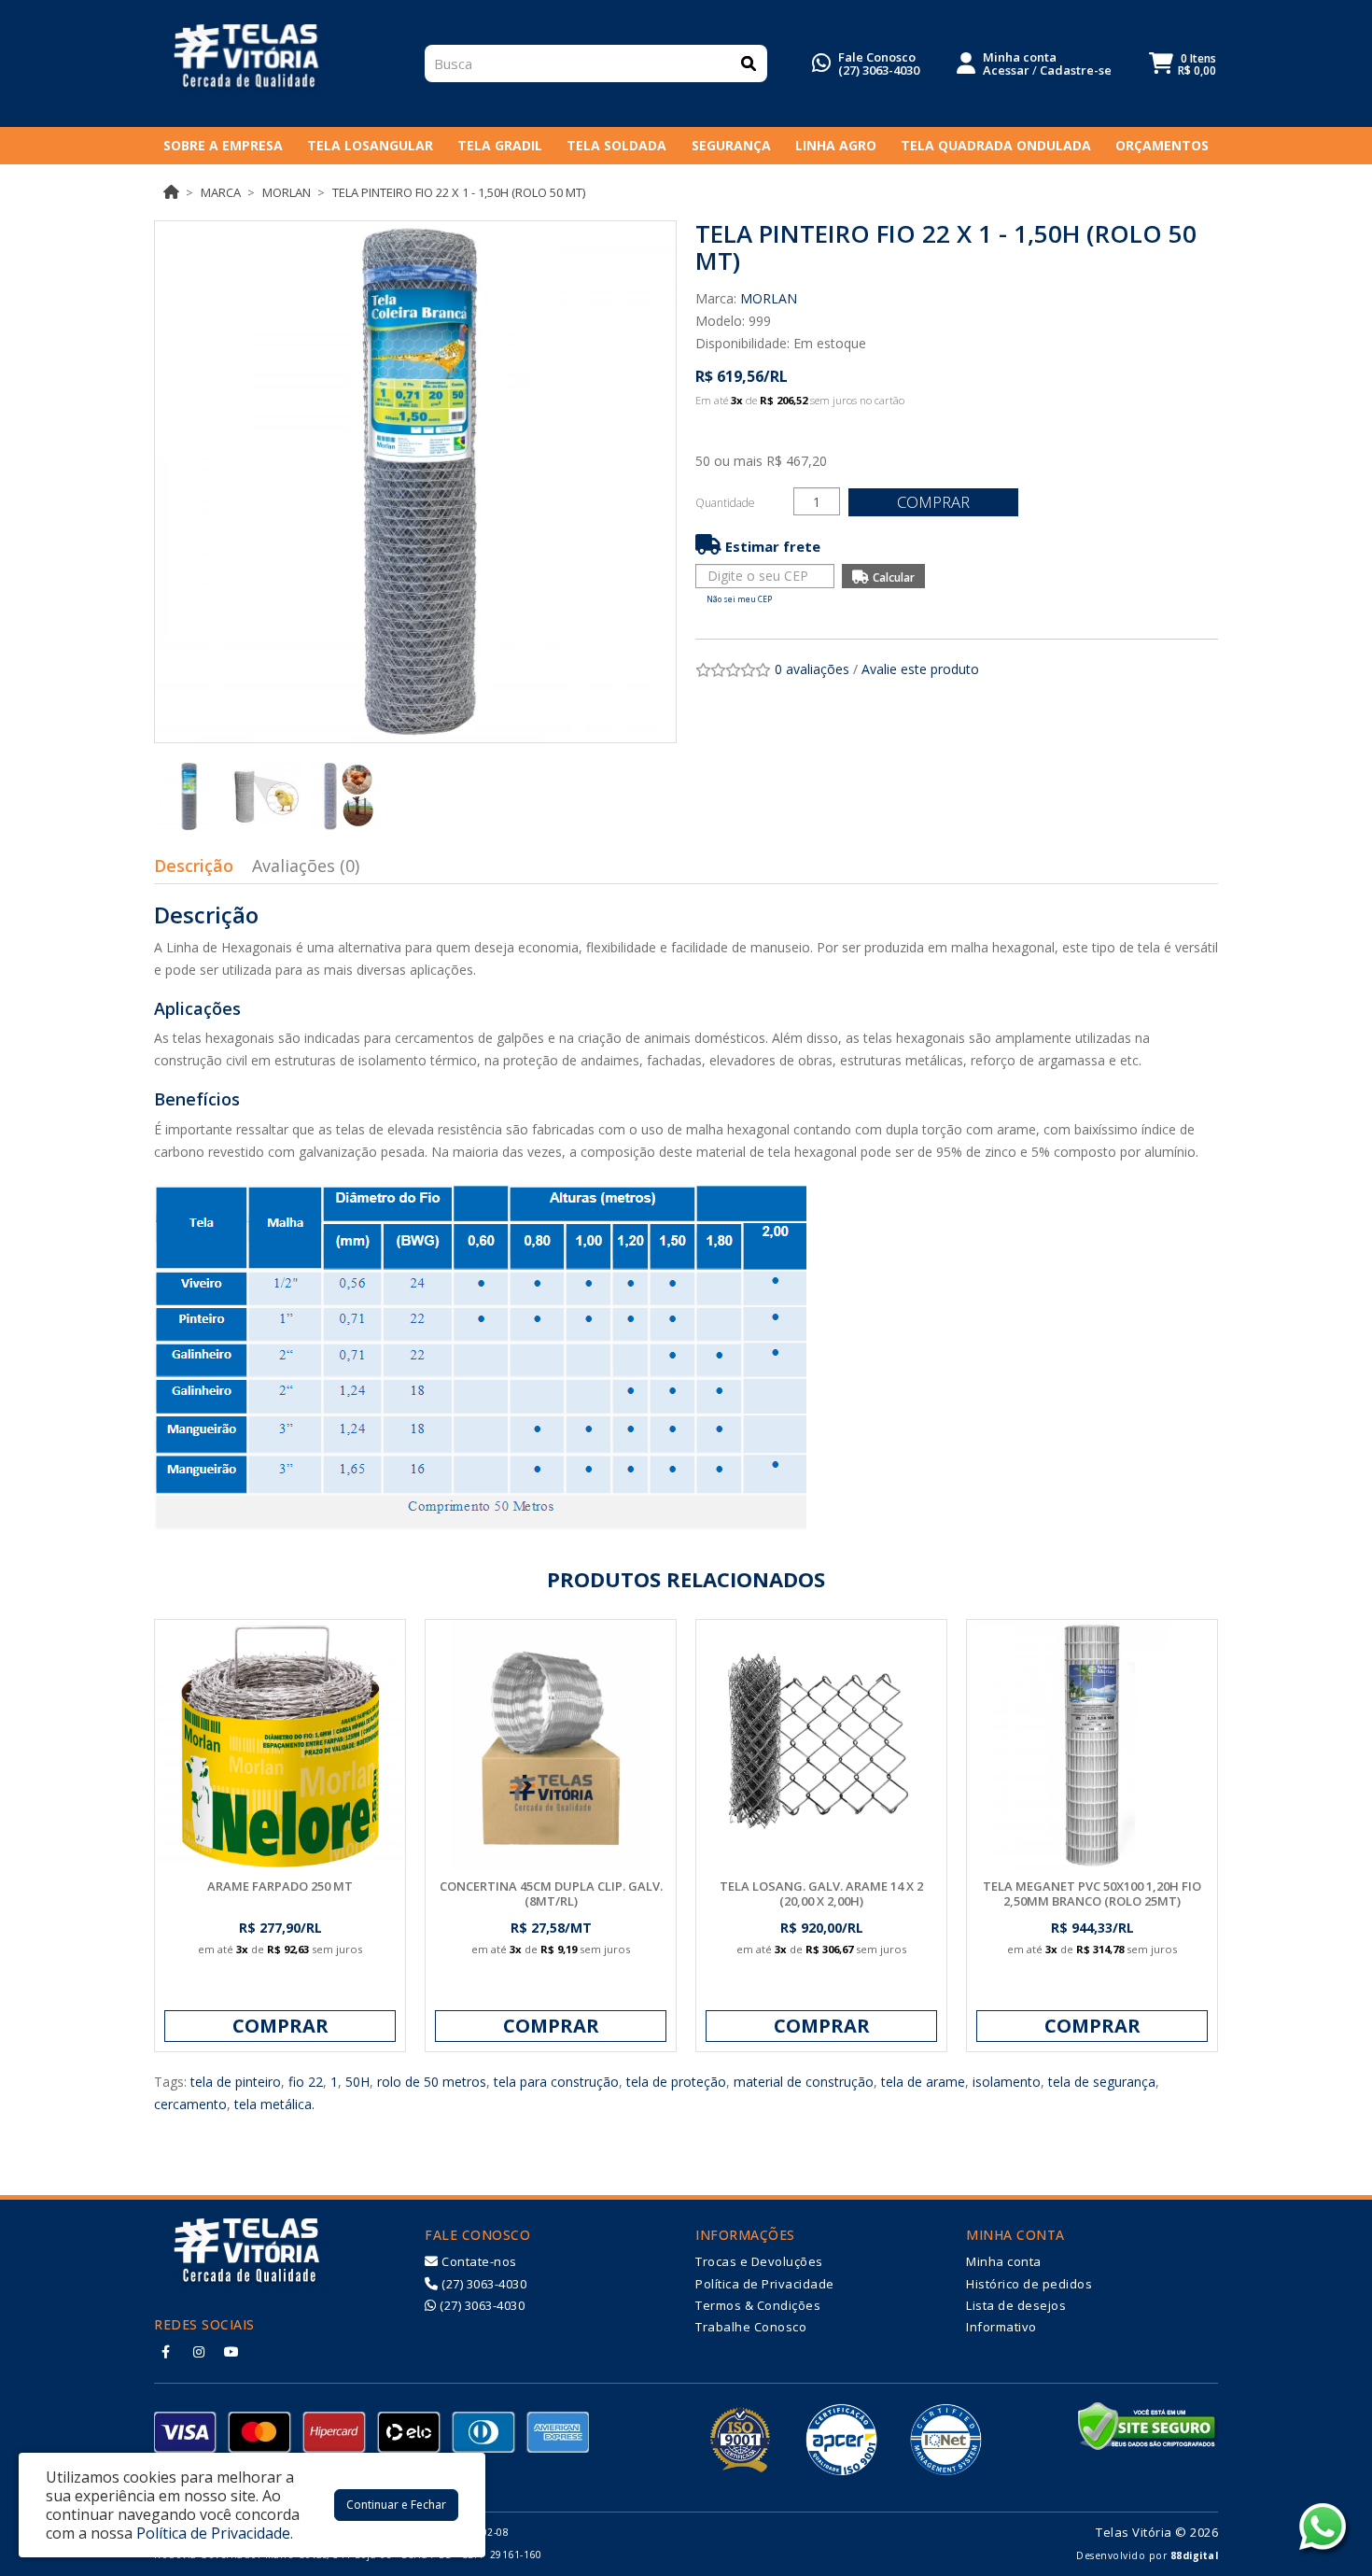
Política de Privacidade (765, 2284)
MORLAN (287, 192)
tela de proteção (676, 2082)
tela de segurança (1102, 2082)
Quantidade (725, 503)
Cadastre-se (1076, 70)
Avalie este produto (920, 669)
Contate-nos (478, 2261)
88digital (1195, 2555)
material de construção (804, 2082)
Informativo (1001, 2327)
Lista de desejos (1016, 2305)
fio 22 (306, 2082)
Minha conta (1004, 2261)
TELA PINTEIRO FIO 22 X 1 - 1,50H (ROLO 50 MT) (459, 192)
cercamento (190, 2104)
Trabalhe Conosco (751, 2327)
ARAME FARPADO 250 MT (280, 1886)
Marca (221, 192)
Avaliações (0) (306, 866)
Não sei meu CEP (739, 599)
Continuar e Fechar (396, 2505)
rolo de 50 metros (432, 2082)
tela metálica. (274, 2104)
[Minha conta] (966, 62)
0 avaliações (812, 669)
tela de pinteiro (236, 2082)
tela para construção (556, 2082)
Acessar (1006, 70)
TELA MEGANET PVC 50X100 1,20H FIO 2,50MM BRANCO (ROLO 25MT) (1092, 1893)
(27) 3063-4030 (879, 70)
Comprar (933, 502)
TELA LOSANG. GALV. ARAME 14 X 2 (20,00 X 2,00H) (821, 1893)
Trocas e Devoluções (759, 2261)
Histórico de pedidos (1029, 2284)
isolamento (1007, 2082)
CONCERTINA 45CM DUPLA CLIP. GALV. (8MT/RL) (551, 1893)
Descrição (194, 866)
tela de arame (923, 2082)
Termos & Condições (758, 2305)
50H (357, 2082)
